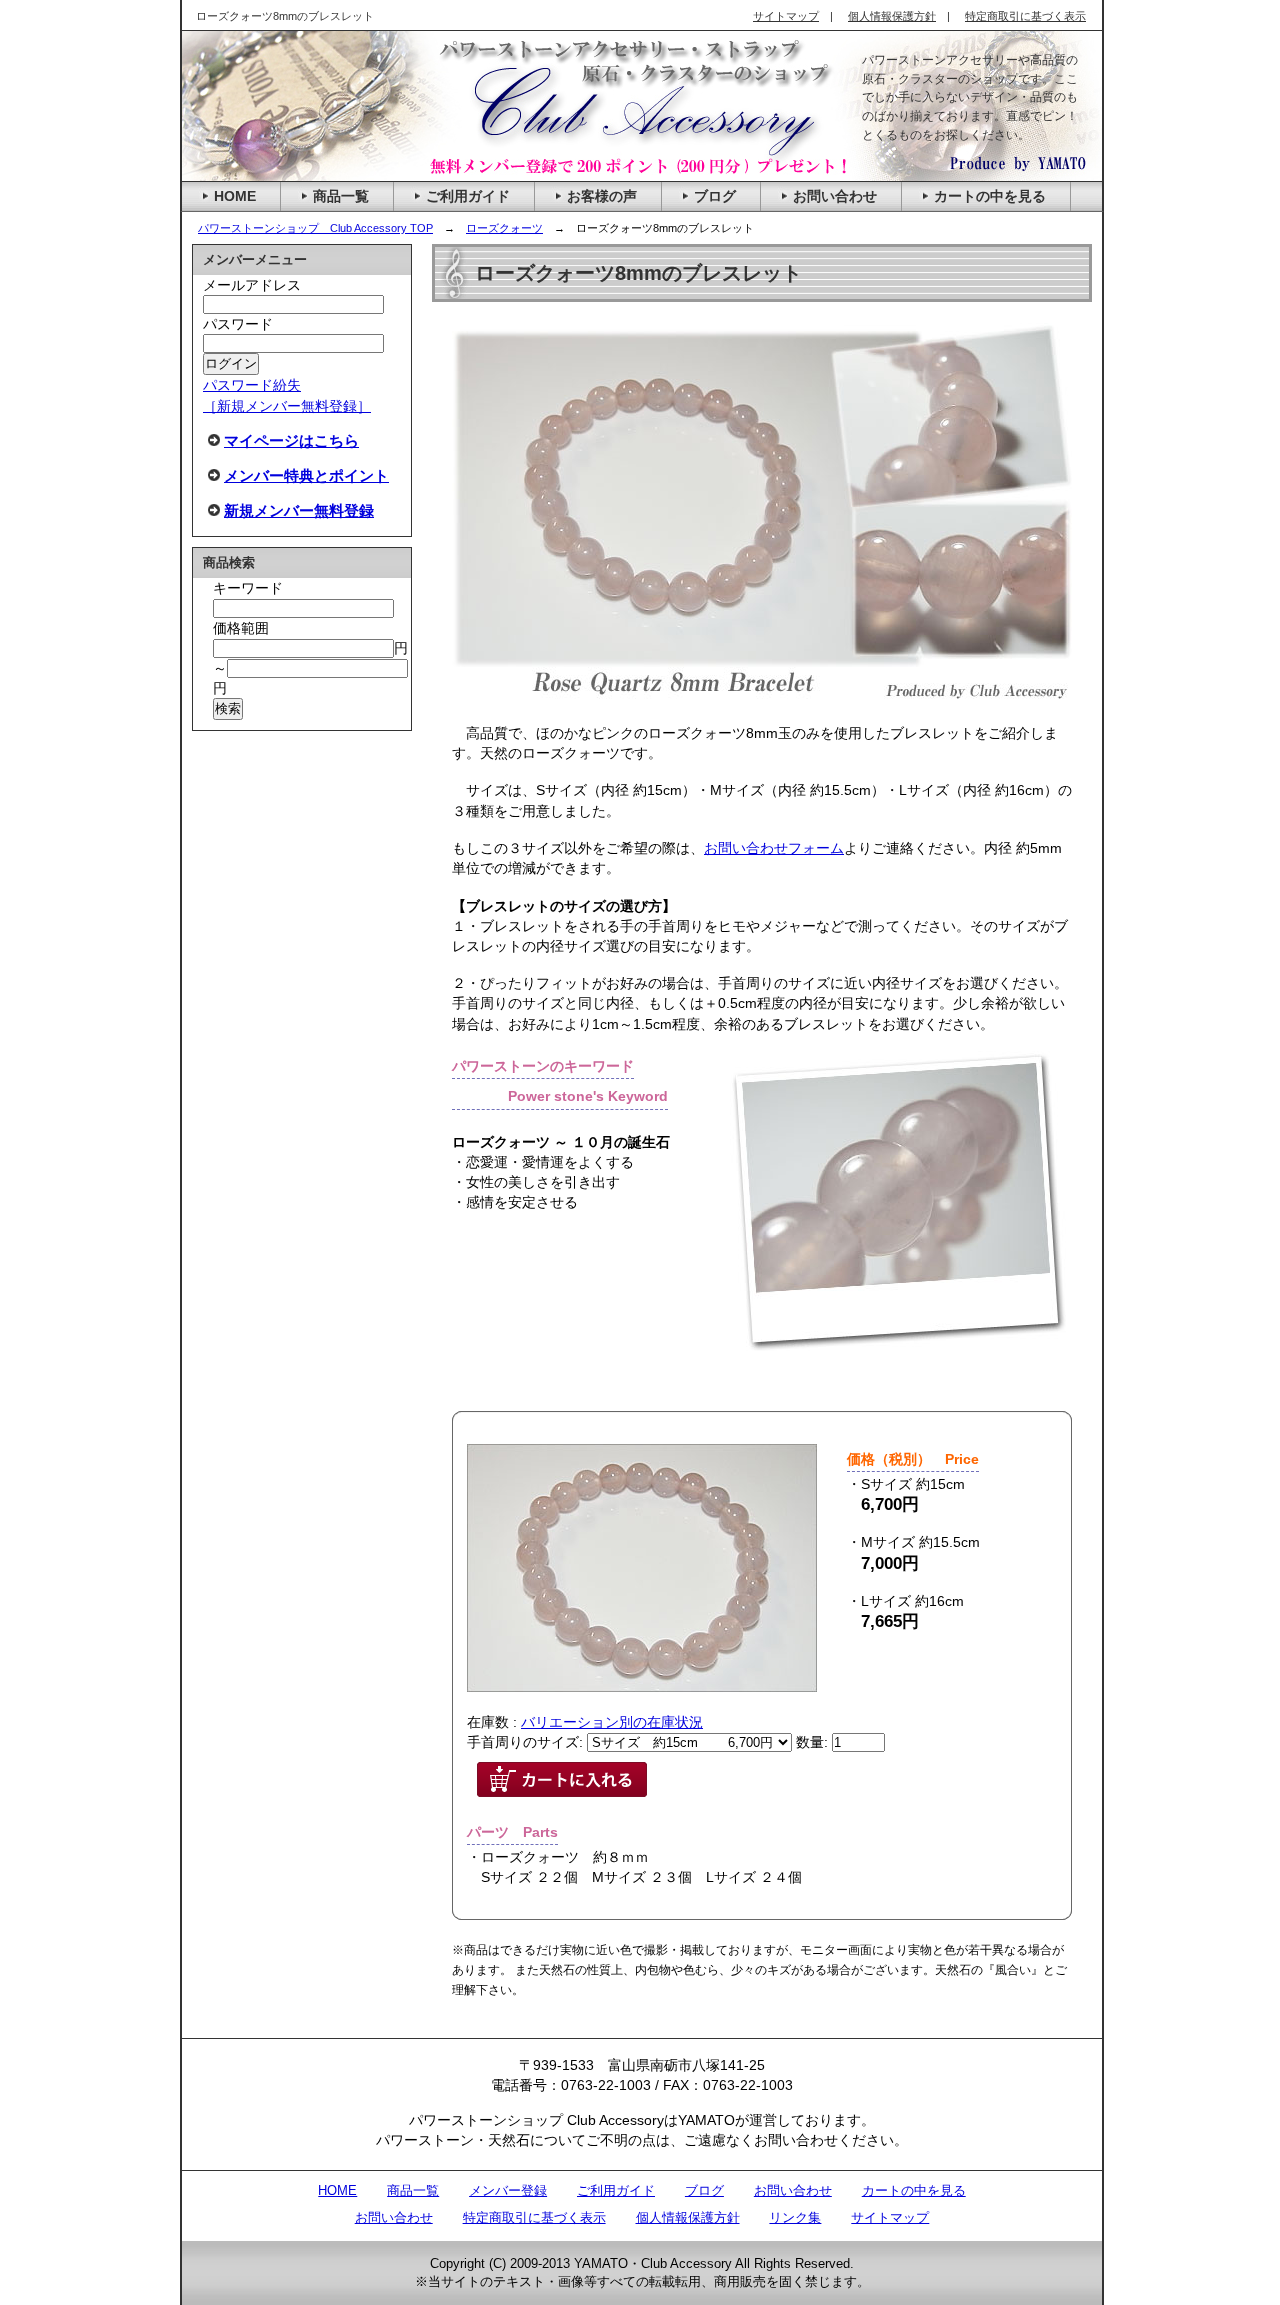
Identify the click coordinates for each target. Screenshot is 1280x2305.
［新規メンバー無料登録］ (287, 406)
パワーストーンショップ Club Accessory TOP (315, 228)
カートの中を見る (914, 2190)
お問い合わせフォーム (774, 848)
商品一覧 (413, 2190)
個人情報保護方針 (688, 2217)
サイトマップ (890, 2217)
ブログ (704, 2190)
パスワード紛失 (252, 385)
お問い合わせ (793, 2190)
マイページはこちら (291, 440)
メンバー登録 (508, 2190)
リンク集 (795, 2217)
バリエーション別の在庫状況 (612, 1722)
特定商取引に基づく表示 (534, 2217)
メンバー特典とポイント (306, 475)
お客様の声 (602, 196)
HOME (337, 2190)
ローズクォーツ (504, 228)
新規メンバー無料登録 (299, 510)
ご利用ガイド (616, 2190)
